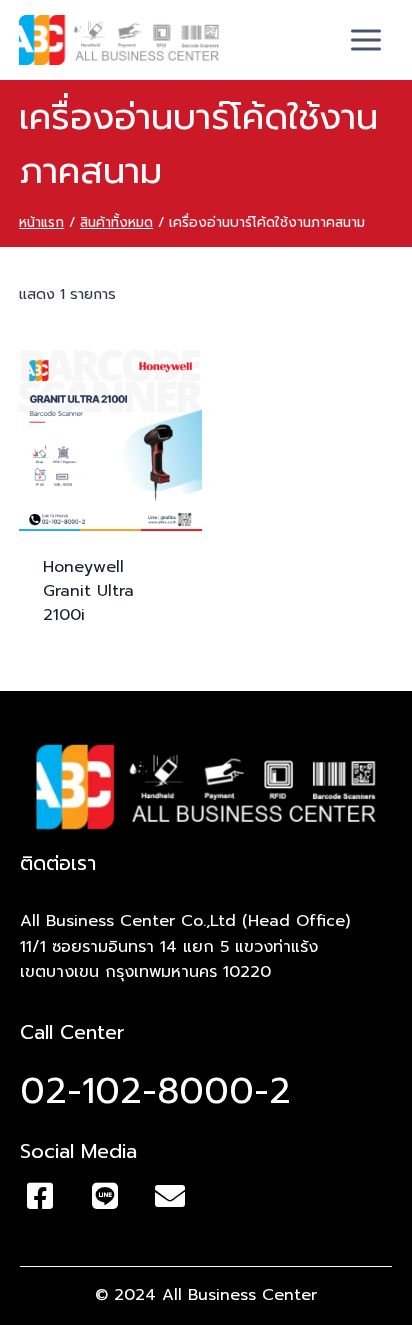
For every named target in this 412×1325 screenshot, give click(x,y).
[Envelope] (170, 1196)
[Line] (105, 1196)
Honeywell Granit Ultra (88, 591)
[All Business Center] (119, 40)
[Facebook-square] (40, 1196)
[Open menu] (366, 39)
